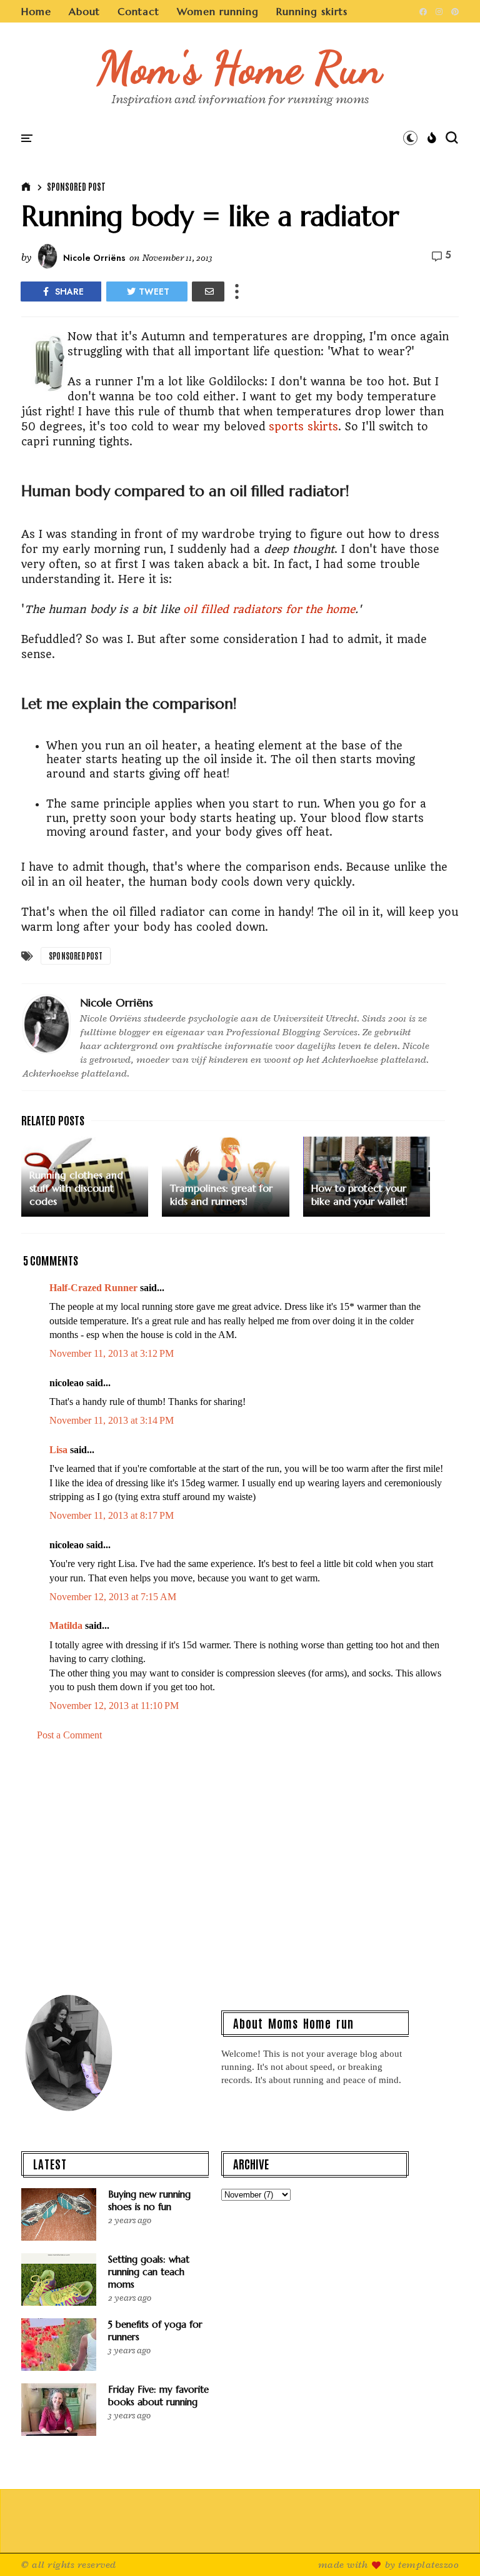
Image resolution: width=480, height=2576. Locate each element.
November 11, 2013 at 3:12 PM (112, 1353)
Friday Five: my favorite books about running (158, 2396)
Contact (138, 11)
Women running (218, 11)
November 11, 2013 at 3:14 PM (112, 1420)
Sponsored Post (76, 186)
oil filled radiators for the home (269, 609)
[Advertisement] (240, 1873)
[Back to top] (449, 2546)
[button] (410, 138)
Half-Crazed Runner (93, 1288)
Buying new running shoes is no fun (149, 2200)
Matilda (66, 1625)
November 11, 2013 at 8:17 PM (112, 1515)
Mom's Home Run (240, 68)
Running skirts (312, 11)
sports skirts (303, 427)
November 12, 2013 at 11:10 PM (114, 1706)
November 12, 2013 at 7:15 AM (113, 1597)
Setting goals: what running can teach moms (149, 2272)
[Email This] (208, 292)
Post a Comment (69, 1735)
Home (36, 11)
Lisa (58, 1450)
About (84, 11)
